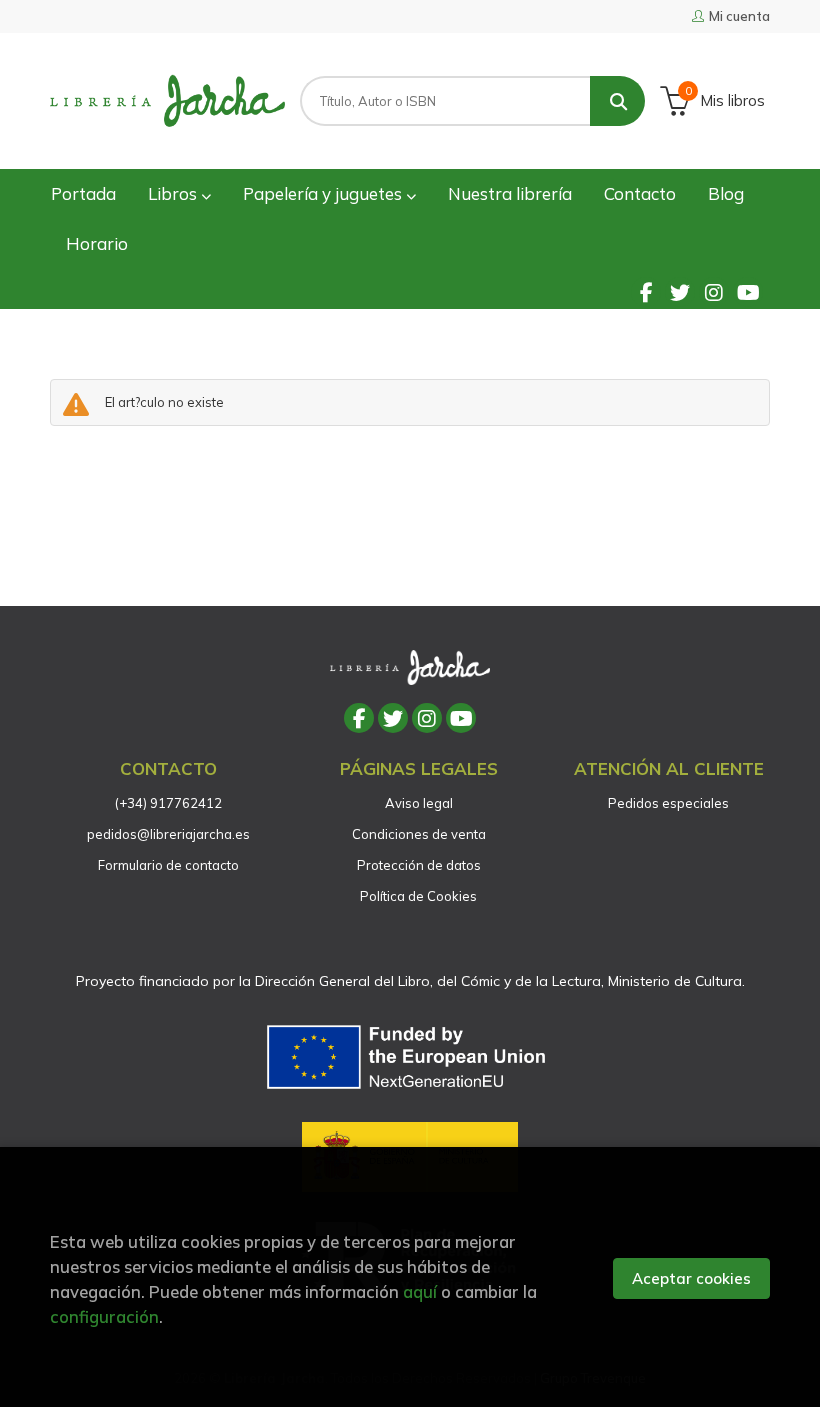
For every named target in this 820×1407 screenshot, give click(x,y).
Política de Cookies (418, 896)
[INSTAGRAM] (714, 292)
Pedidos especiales (668, 803)
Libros (174, 193)
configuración (104, 1316)
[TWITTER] (680, 292)
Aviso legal (419, 803)
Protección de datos (419, 865)
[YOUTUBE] (748, 292)
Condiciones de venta (419, 834)
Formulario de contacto (168, 865)
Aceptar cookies (691, 1278)
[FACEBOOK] (646, 292)
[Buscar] (617, 101)
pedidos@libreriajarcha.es (168, 834)
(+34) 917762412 (168, 803)
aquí (420, 1291)
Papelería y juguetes (324, 193)
